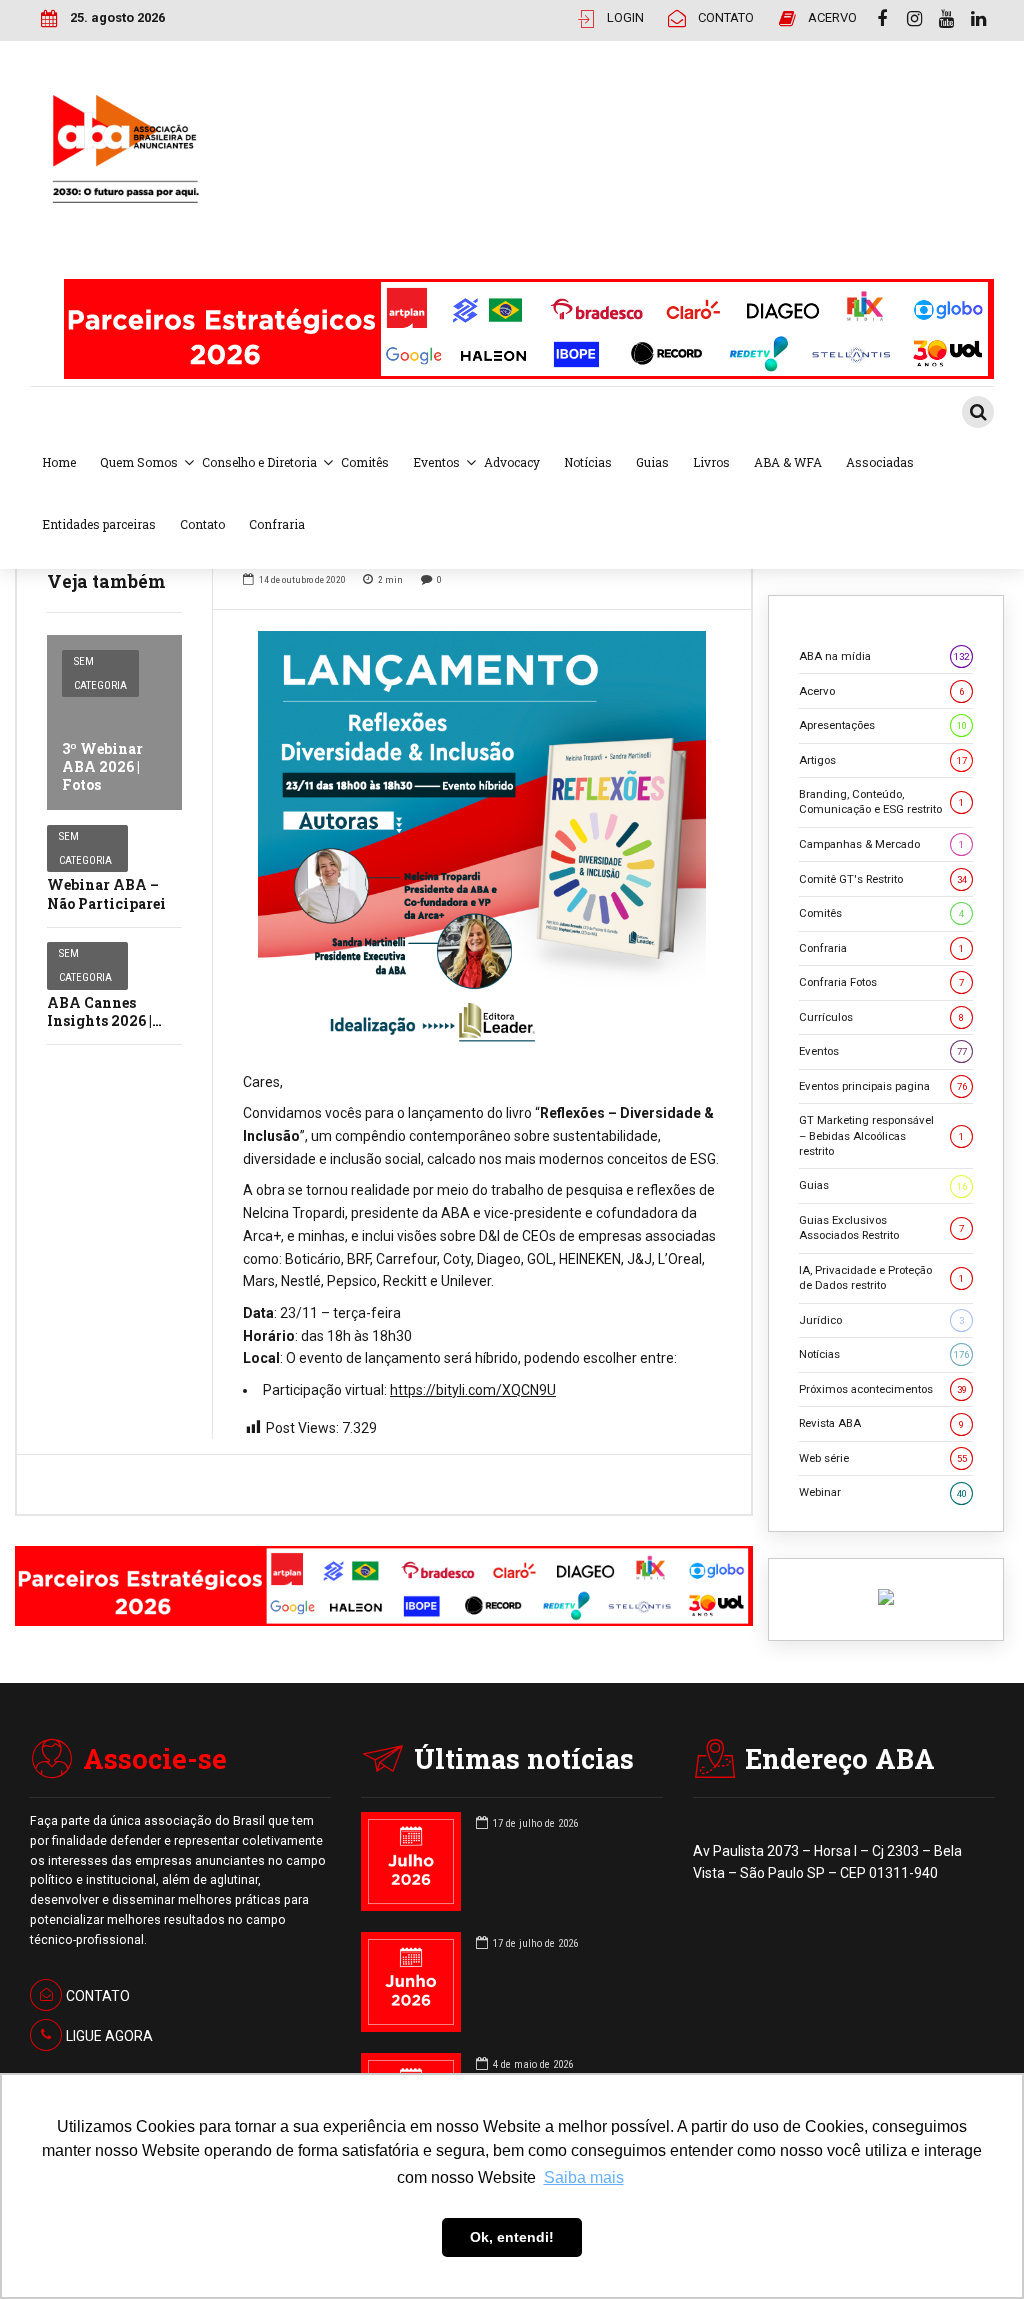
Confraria (277, 524)
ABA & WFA (788, 462)
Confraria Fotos (881, 982)
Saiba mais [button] (584, 2177)
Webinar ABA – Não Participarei (106, 893)
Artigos (883, 760)
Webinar (883, 1492)
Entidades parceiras (99, 524)
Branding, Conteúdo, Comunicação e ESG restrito (881, 801)
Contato (202, 524)
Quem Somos (139, 462)
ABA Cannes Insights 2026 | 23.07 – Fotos (99, 1020)
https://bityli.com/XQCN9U (473, 1390)
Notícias (588, 462)
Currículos (881, 1017)
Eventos (436, 462)
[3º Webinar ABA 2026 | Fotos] (114, 722)
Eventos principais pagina (883, 1086)
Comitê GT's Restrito (883, 879)
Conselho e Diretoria (259, 462)
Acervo (881, 691)
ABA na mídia (884, 656)
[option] (482, 841)
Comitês (365, 462)
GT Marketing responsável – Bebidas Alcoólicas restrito (881, 1135)
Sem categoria (100, 673)
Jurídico (881, 1320)
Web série (883, 1458)
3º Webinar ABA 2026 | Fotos (102, 766)
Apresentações (883, 725)
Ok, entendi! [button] (512, 2237)
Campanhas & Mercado (881, 844)
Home (59, 462)
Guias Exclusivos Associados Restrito (881, 1227)
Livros (711, 462)
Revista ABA (881, 1423)
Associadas (880, 462)
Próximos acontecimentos (883, 1389)
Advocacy (512, 462)
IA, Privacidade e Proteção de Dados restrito (881, 1277)
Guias (652, 462)
